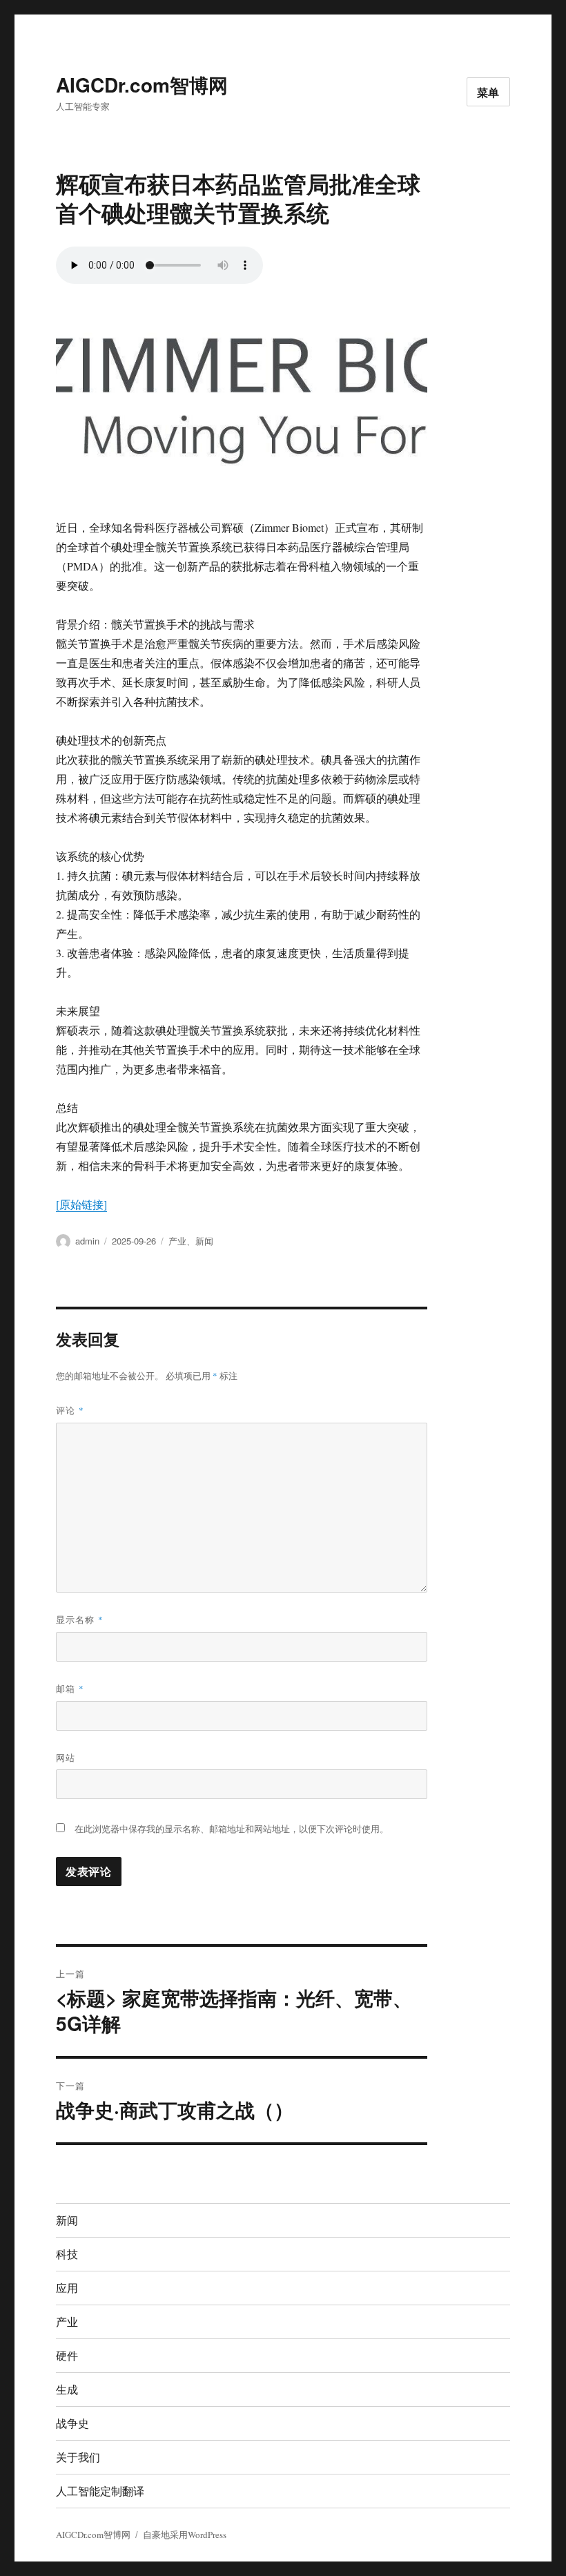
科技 (67, 2254)
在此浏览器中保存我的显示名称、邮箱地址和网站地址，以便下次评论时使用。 (232, 1829)
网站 (66, 1757)
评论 (70, 1410)
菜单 (489, 92)
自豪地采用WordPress (185, 2535)
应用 (67, 2288)
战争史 (72, 2423)
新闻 (204, 1241)
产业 (177, 1241)
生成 (67, 2389)
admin (87, 1241)
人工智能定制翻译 (100, 2491)
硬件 (67, 2355)
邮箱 (70, 1688)
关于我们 (78, 2457)
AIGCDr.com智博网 (142, 85)
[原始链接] (81, 1204)
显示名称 (80, 1619)
